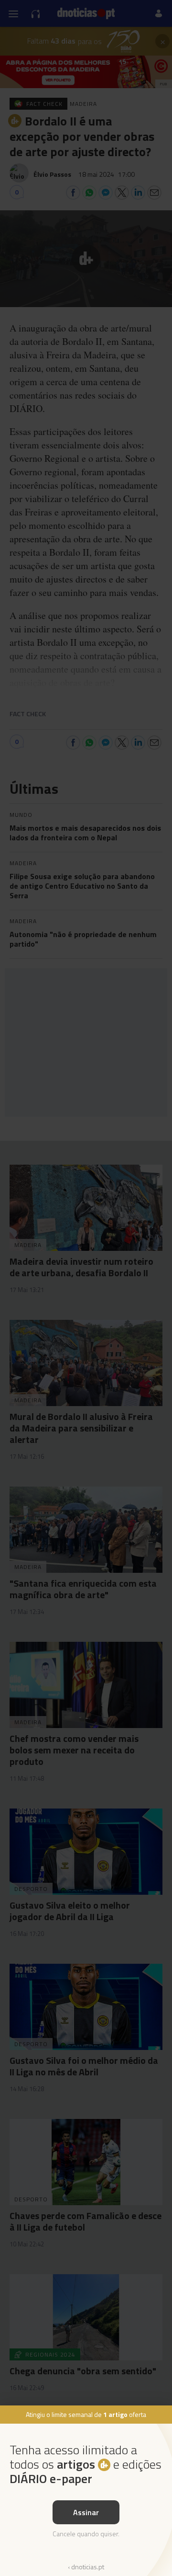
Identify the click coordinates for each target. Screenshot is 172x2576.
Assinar (86, 2512)
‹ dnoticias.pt (86, 2567)
